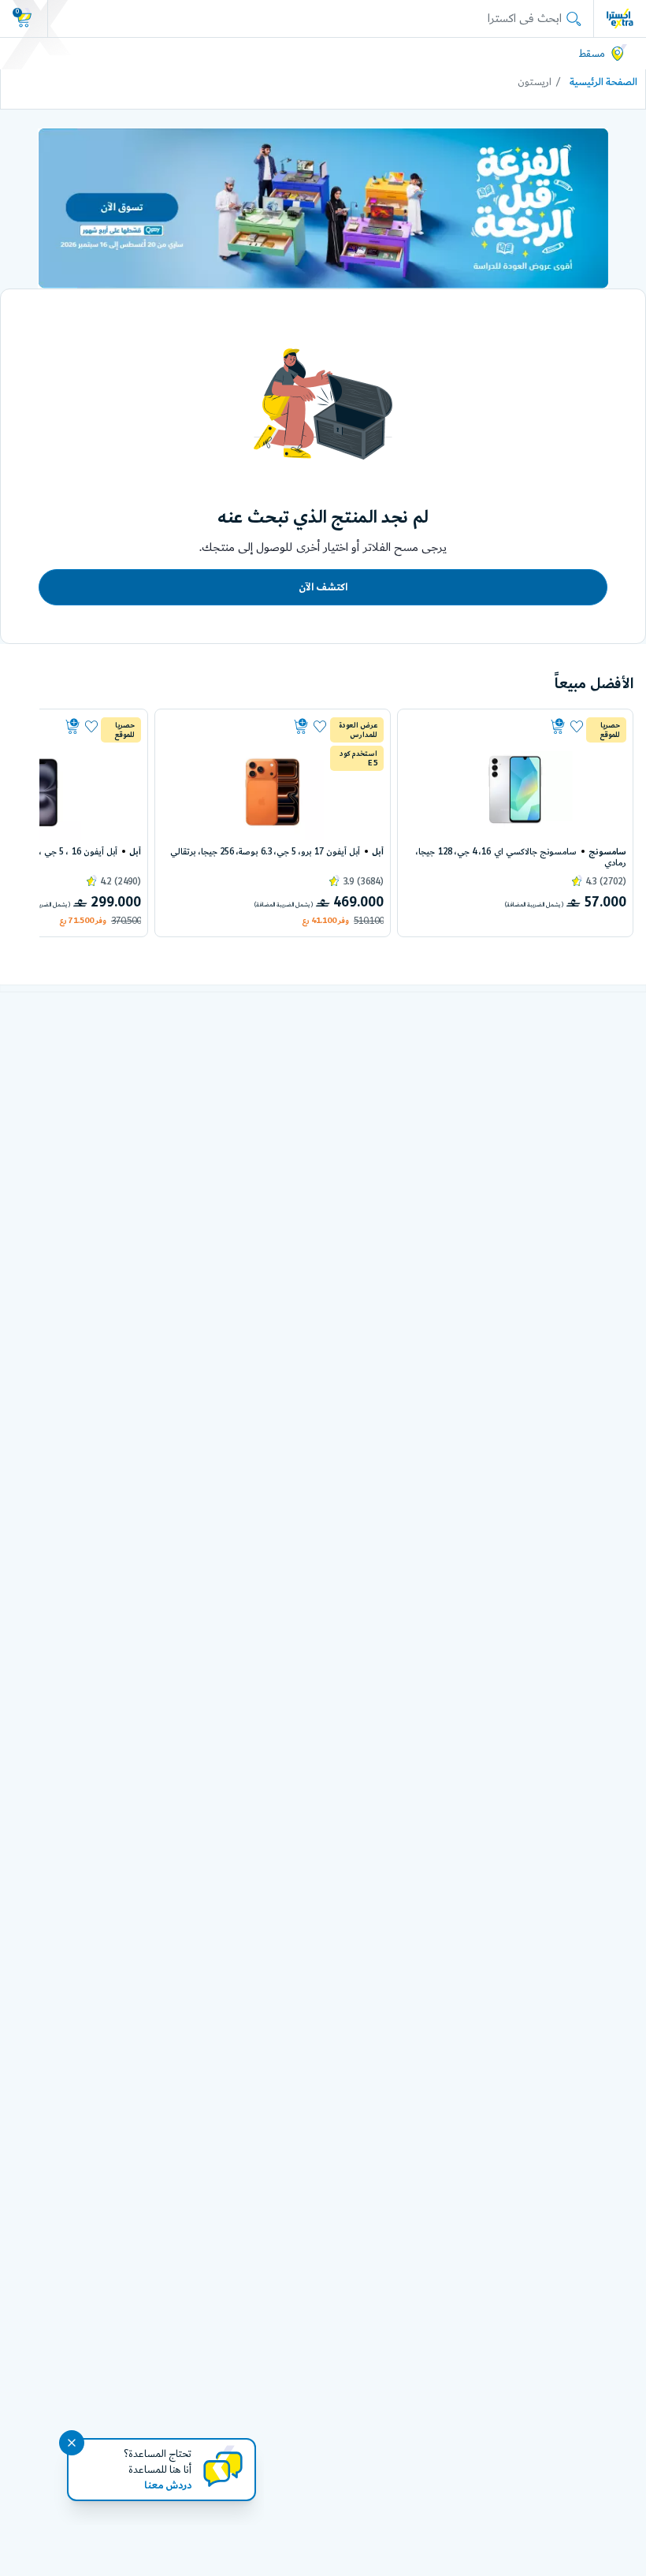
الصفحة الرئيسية (603, 82)
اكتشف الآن (323, 587)
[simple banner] (620, 18)
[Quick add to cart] (487, 727)
